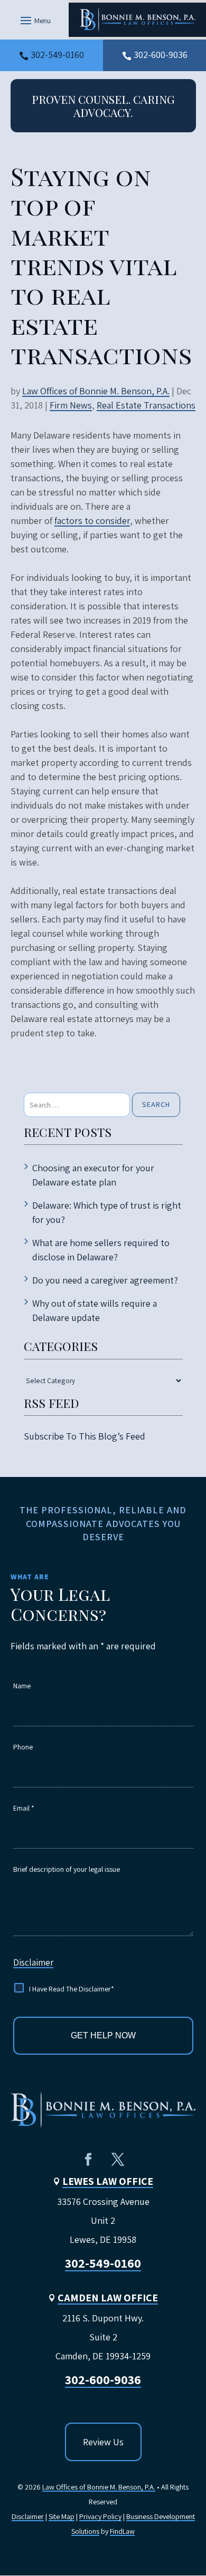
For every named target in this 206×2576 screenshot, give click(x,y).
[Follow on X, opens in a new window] (118, 2160)
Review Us (103, 2442)
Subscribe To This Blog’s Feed (85, 1436)
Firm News (71, 405)
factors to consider (92, 521)
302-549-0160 (57, 55)
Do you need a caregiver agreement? (105, 1280)
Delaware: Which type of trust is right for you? (107, 1212)
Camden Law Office (108, 2298)
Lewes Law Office (108, 2181)
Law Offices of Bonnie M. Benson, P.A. (96, 391)
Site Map (62, 2516)
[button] (34, 20)
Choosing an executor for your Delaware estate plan (93, 1175)
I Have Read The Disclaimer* (72, 1989)
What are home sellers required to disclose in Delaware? (101, 1250)
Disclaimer (33, 1962)
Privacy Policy (100, 2516)
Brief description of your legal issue (67, 1869)
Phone (23, 1747)
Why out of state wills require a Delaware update (95, 1310)
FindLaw (122, 2531)
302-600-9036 (161, 55)
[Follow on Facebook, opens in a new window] (88, 2160)
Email (24, 1808)
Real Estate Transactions (146, 405)
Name (22, 1686)
